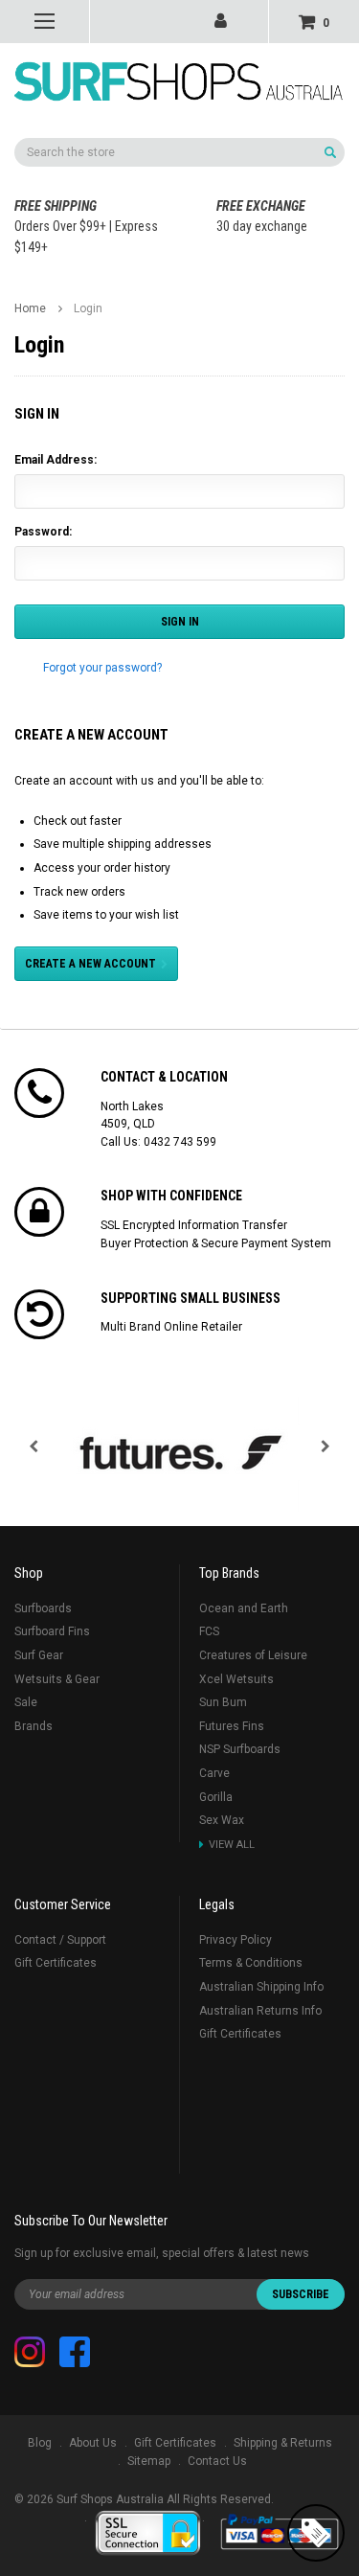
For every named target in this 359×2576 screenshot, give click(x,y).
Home (30, 308)
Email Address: (56, 460)
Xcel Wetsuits (236, 1679)
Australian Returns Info (260, 2011)
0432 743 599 (180, 1142)
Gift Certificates (56, 1963)
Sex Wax (222, 1820)
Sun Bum (223, 1702)
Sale (26, 1702)
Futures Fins (232, 1726)
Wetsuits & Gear (57, 1679)
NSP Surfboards (240, 1749)
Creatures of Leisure (253, 1655)
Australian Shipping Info (261, 1987)
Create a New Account (90, 964)
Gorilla (216, 1797)
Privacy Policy (236, 1940)
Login (88, 308)
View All (232, 1845)
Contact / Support (60, 1940)
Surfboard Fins (52, 1631)
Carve (214, 1773)
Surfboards (43, 1608)
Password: (43, 532)
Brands (34, 1726)
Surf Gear (39, 1655)
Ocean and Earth (244, 1608)
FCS (209, 1631)
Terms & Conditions (251, 1963)
